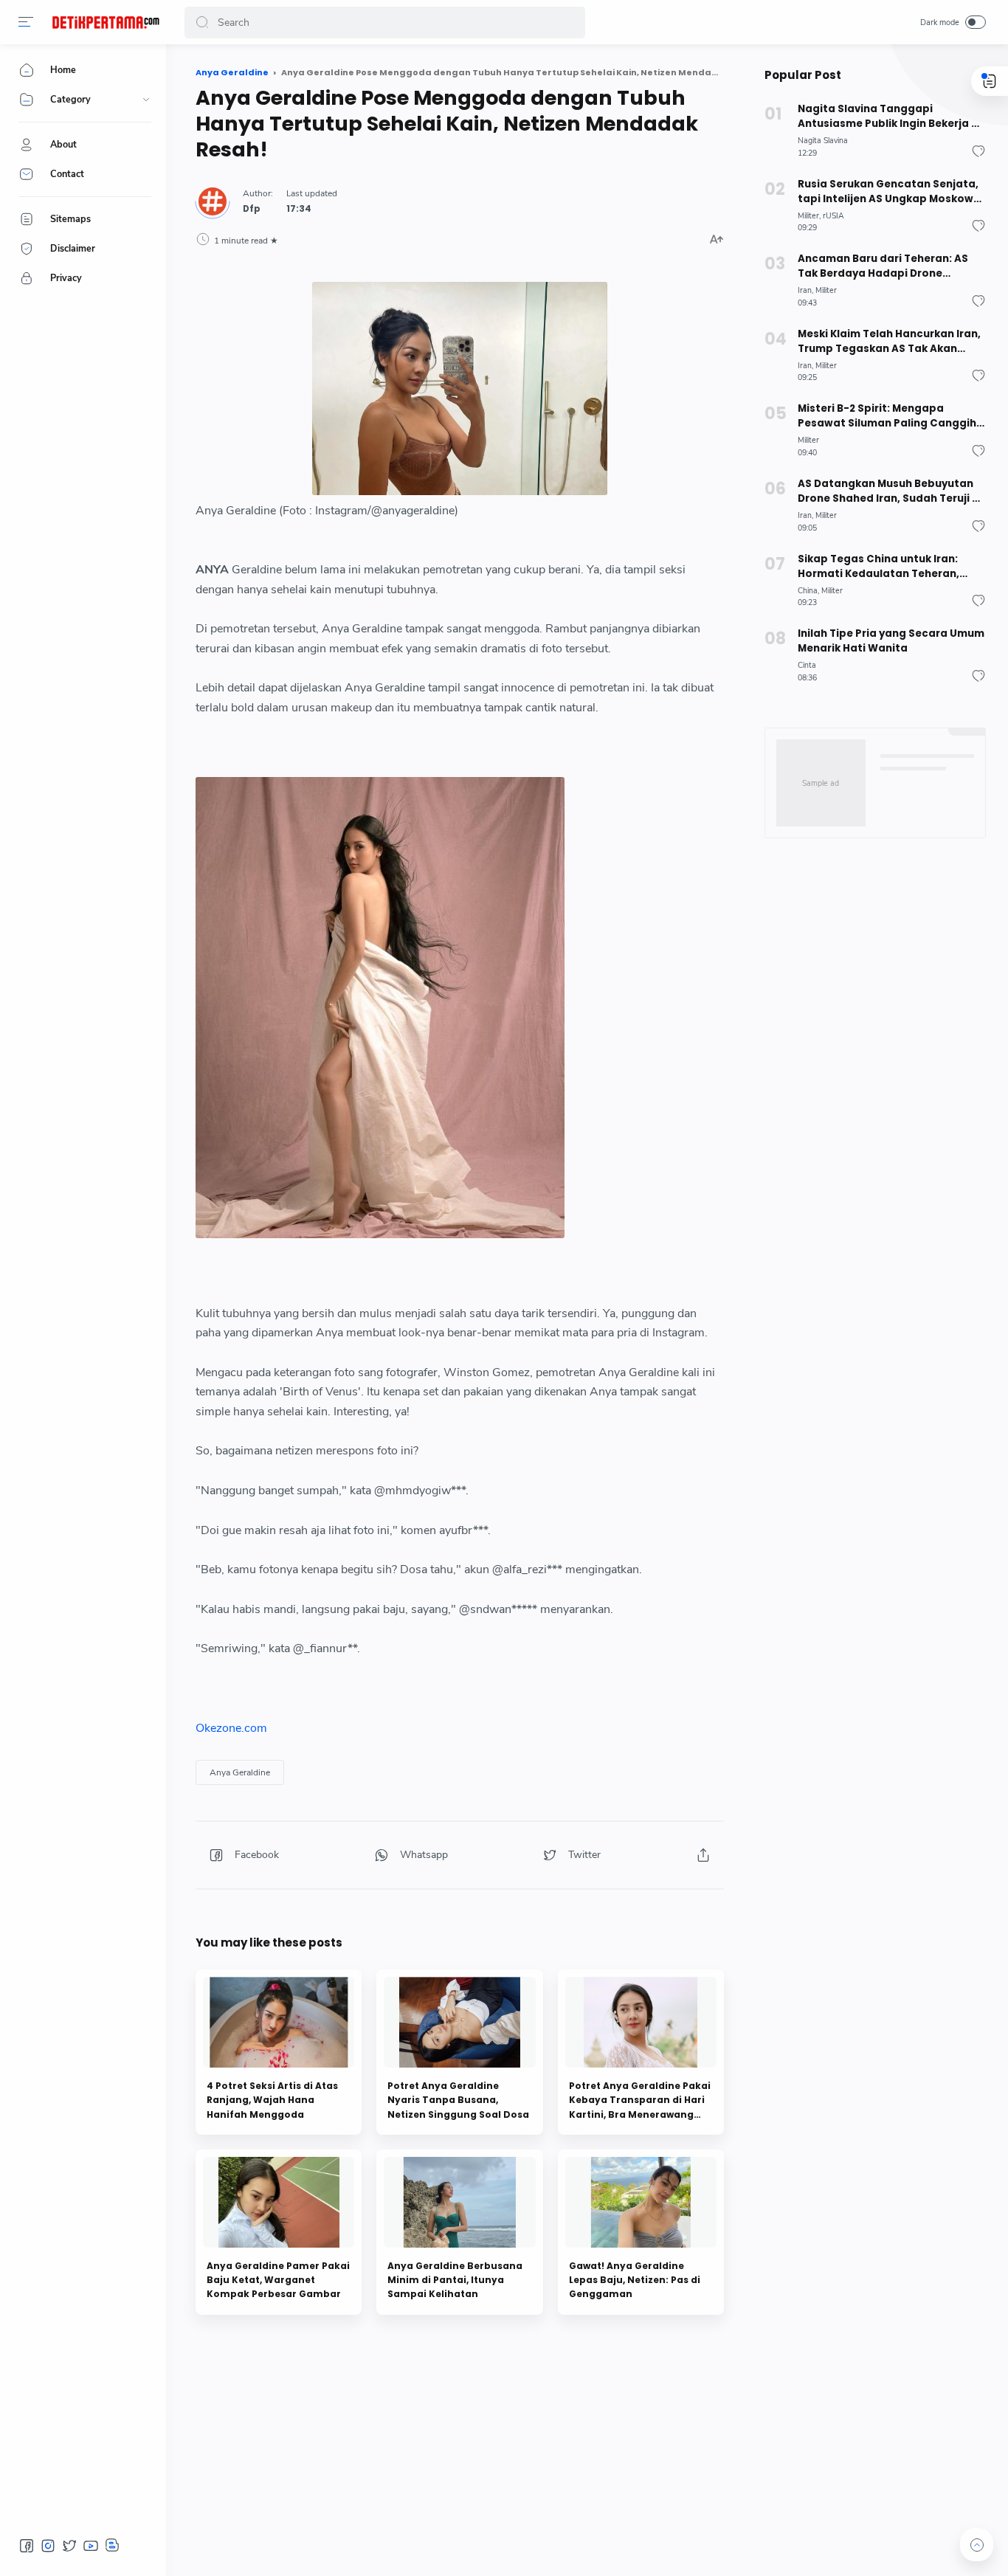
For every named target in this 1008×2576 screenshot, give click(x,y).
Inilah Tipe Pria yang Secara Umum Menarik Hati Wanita (891, 641)
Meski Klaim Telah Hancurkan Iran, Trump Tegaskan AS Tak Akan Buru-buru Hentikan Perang (889, 342)
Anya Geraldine (240, 1772)
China (808, 591)
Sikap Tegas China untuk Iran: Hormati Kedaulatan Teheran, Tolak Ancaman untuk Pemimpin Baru (885, 567)
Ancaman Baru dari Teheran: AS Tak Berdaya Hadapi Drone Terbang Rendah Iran (883, 266)
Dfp (252, 209)
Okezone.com (231, 1728)
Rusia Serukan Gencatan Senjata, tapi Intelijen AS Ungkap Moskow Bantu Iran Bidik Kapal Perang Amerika (888, 192)
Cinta (807, 665)
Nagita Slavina (823, 141)
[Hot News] (106, 22)
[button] (26, 22)
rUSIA (833, 216)
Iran (805, 290)
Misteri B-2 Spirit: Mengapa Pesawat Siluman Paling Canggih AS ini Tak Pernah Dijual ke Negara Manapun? (888, 416)
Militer (808, 216)
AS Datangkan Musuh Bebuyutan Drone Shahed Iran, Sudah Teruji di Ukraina (890, 491)
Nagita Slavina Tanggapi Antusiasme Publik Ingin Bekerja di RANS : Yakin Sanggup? (890, 117)
